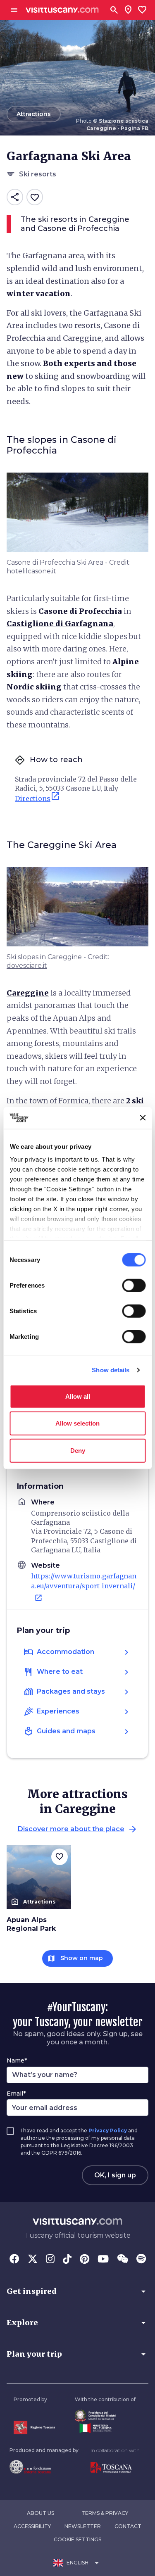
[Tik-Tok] (67, 2260)
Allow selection (77, 1423)
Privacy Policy (108, 2130)
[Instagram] (50, 2260)
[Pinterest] (85, 2260)
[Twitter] (33, 2260)
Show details (111, 1370)
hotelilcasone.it (31, 571)
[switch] (134, 1285)
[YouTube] (103, 2260)
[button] (77, 2291)
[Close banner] (143, 1118)
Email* (16, 2094)
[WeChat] (123, 2260)
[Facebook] (14, 2260)
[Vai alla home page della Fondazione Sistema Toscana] (44, 2467)
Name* (17, 2060)
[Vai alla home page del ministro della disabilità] (105, 2416)
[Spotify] (141, 2260)
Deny (78, 1450)
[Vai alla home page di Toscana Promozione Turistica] (115, 2468)
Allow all (78, 1396)
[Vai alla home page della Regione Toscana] (34, 2427)
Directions (38, 797)
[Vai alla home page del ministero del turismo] (105, 2428)
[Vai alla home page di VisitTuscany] (62, 10)
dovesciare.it (27, 966)
